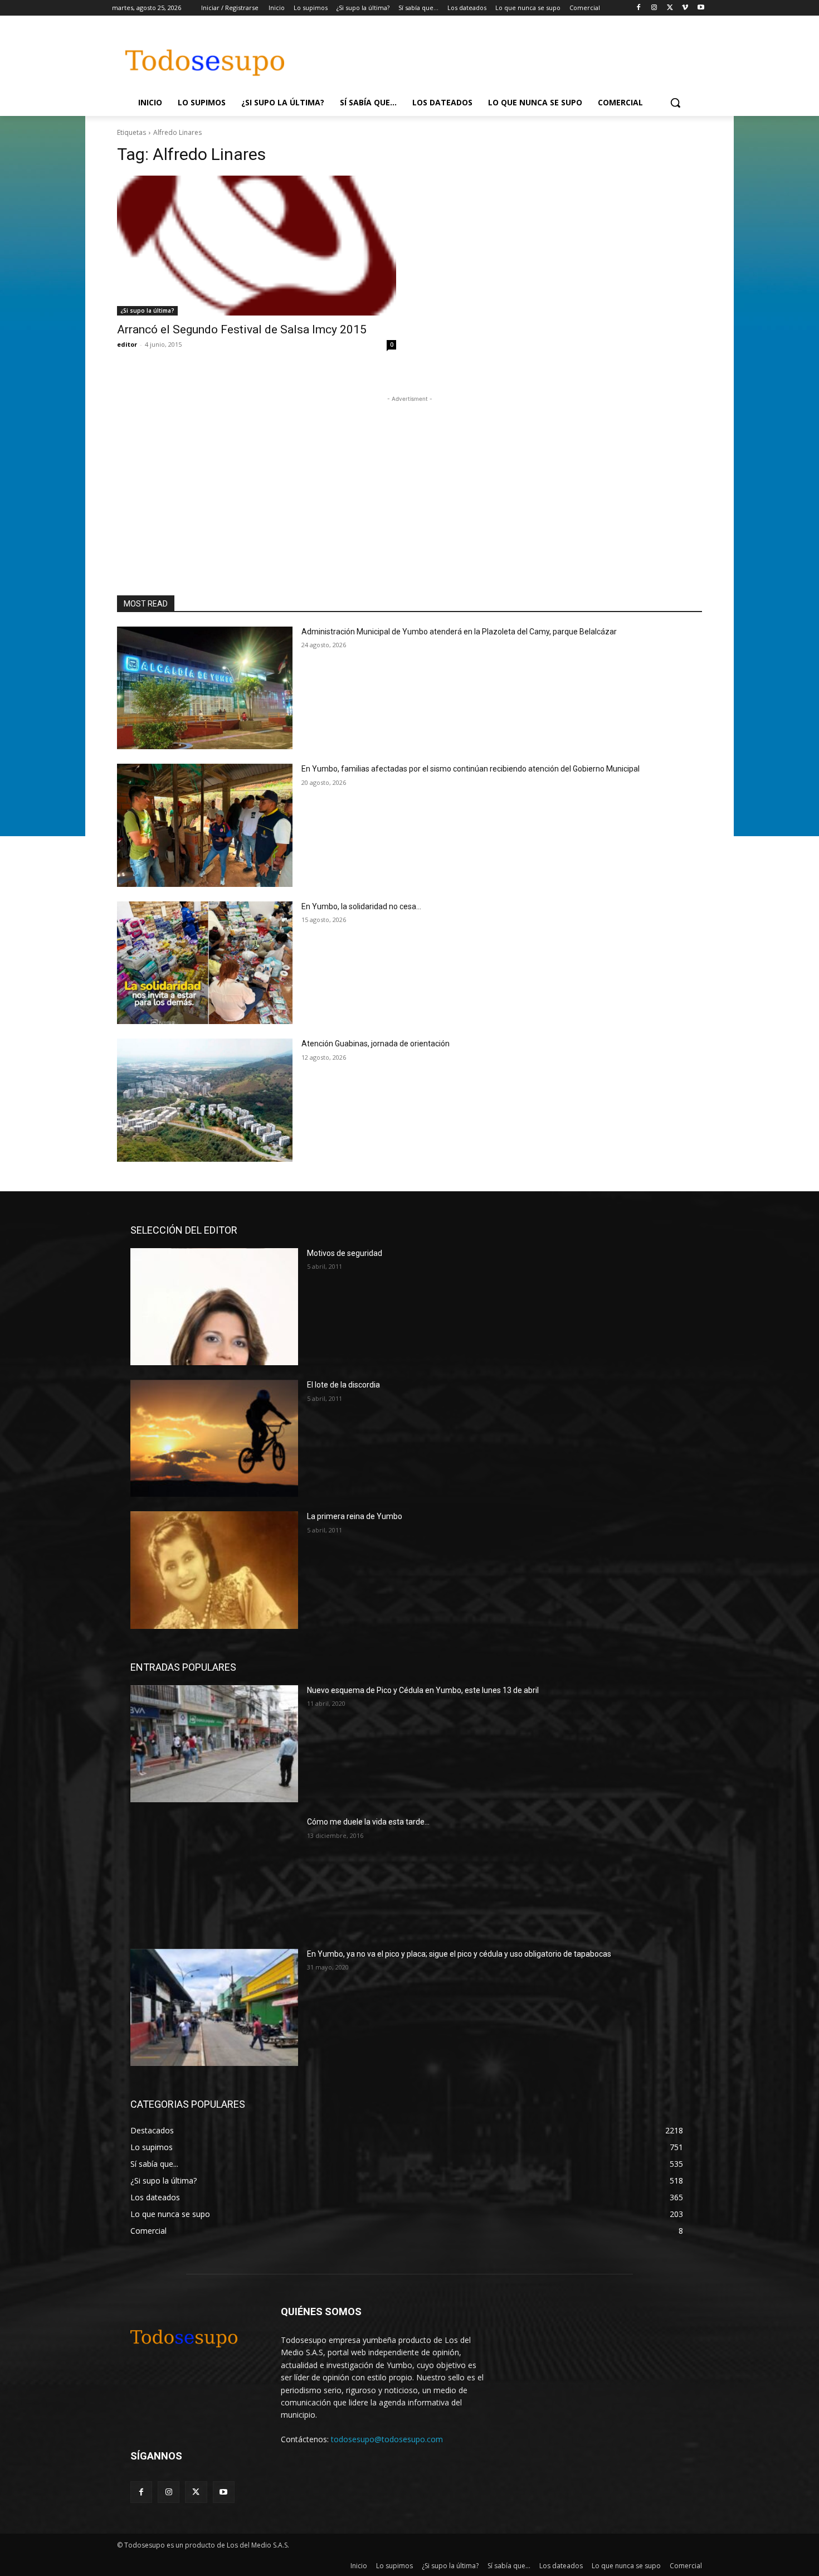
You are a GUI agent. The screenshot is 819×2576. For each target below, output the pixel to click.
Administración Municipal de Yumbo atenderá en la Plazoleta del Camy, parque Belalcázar (459, 632)
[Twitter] (670, 8)
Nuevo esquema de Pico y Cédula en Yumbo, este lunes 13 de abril (423, 1690)
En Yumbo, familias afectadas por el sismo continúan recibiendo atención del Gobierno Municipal (471, 769)
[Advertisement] (504, 56)
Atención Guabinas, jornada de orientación (376, 1044)
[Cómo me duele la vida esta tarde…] (214, 1875)
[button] (675, 103)
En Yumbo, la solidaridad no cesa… (361, 906)
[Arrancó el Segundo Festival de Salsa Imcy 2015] (257, 246)
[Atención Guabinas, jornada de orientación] (205, 1100)
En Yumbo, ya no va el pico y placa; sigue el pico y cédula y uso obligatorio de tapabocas (459, 1954)
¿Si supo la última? (147, 311)
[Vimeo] (685, 8)
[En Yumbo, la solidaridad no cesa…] (205, 963)
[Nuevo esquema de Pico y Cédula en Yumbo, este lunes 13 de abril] (214, 1744)
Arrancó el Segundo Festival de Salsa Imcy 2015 (242, 329)
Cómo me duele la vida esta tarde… (368, 1822)
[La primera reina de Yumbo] (214, 1570)
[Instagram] (654, 8)
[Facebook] (639, 8)
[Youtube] (701, 8)
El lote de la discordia (343, 1385)
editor (127, 344)
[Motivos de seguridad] (214, 1307)
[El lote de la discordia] (214, 1438)
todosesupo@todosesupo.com (387, 2439)
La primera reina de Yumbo (355, 1516)
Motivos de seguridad (345, 1253)
